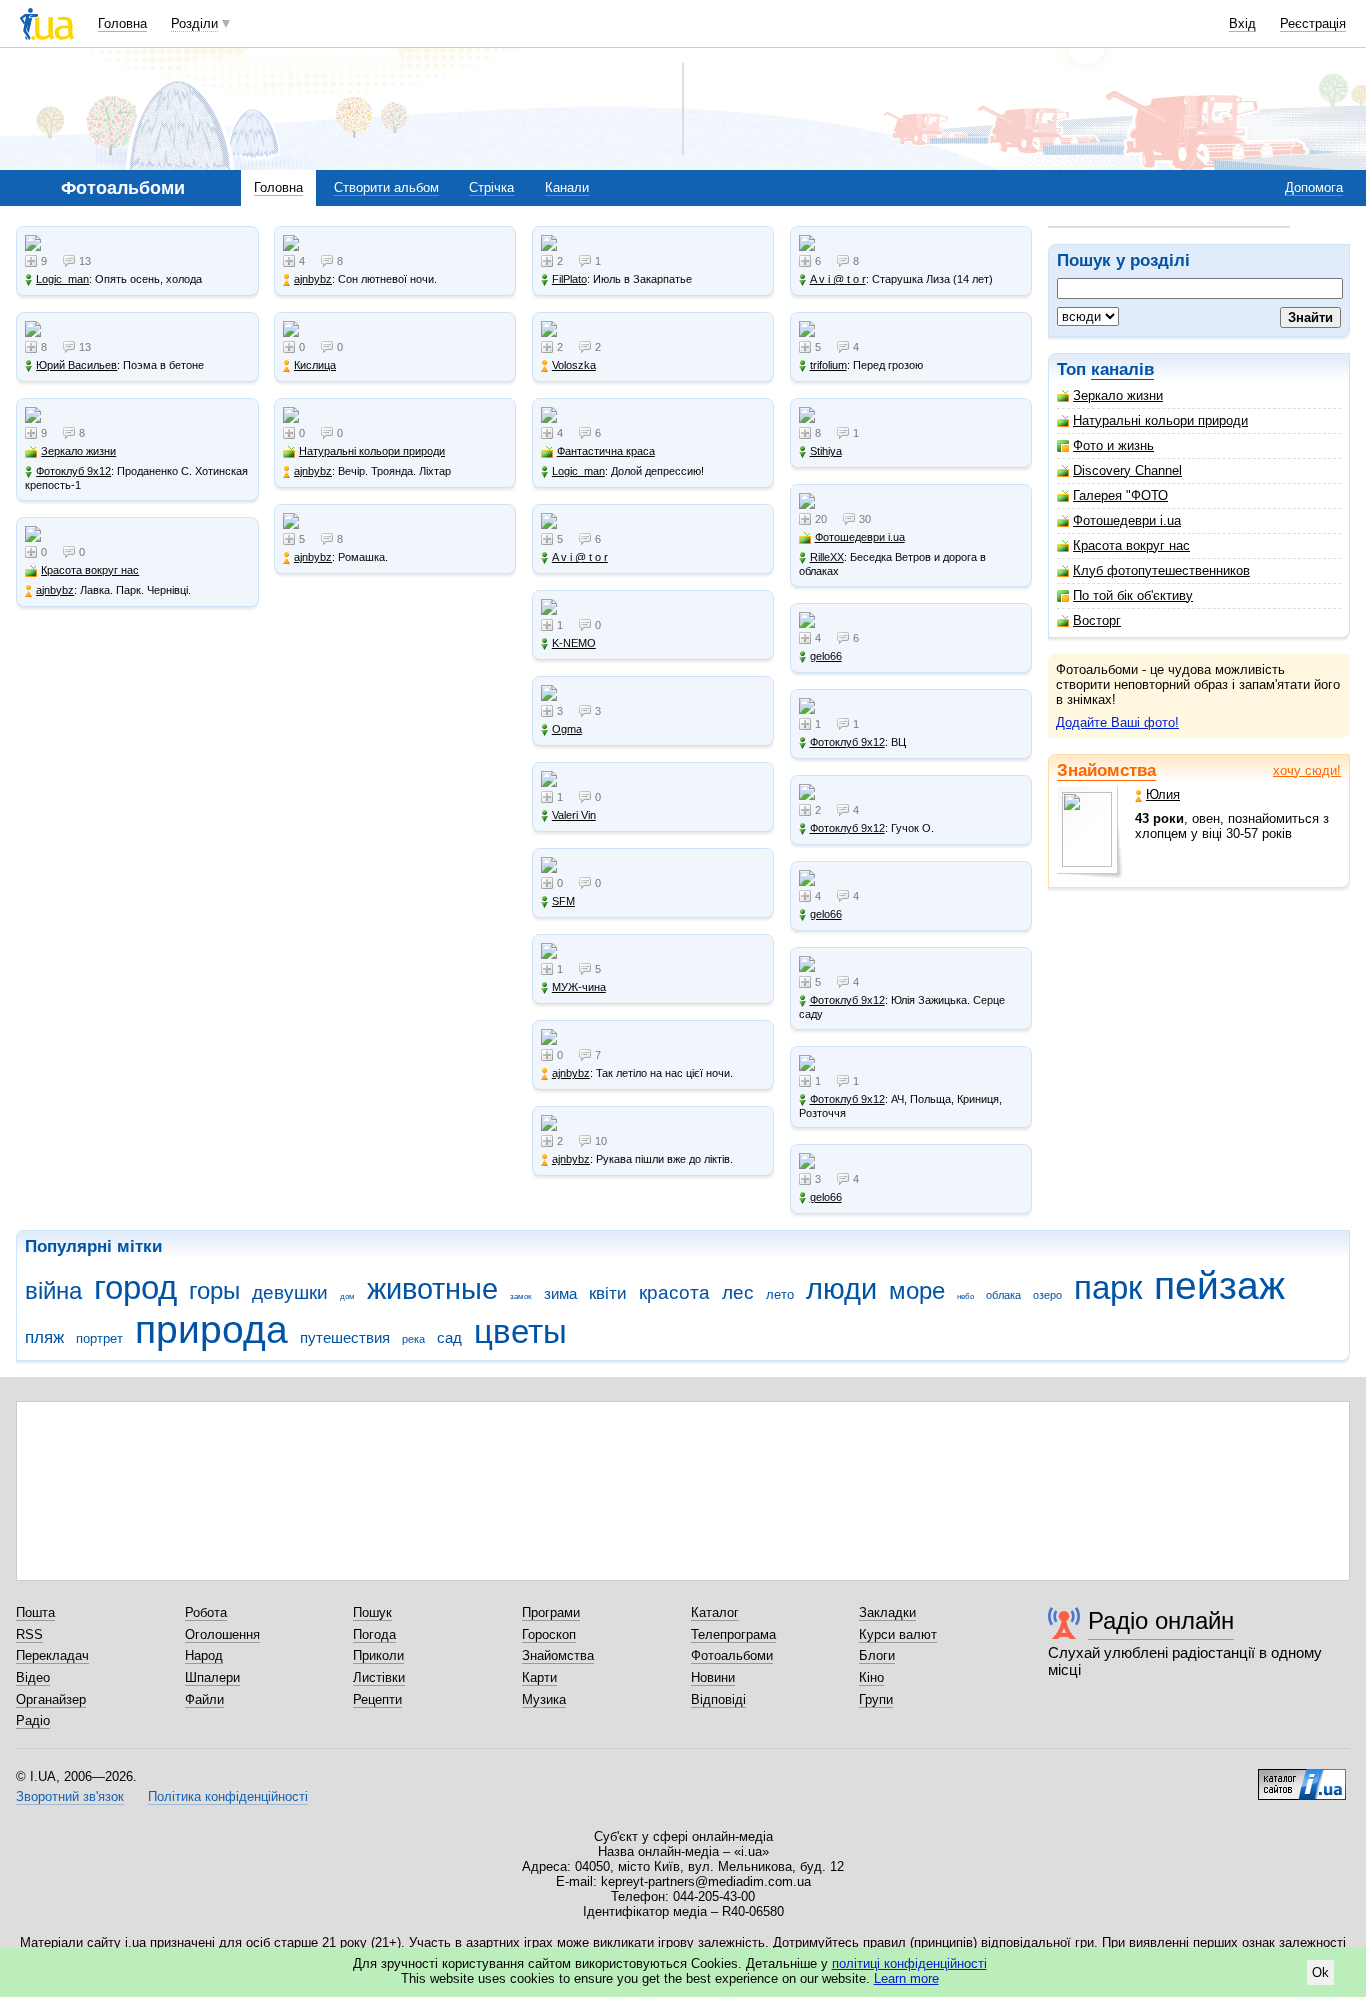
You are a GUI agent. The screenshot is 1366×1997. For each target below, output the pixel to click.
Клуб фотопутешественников (1161, 570)
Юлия (1163, 794)
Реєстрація (1313, 23)
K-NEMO (574, 643)
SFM (563, 901)
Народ (204, 1655)
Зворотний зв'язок (70, 1796)
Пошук (372, 1612)
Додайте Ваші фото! (1117, 722)
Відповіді (718, 1699)
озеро (1047, 1295)
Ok (1320, 1972)
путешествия (345, 1337)
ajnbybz (55, 590)
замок (521, 1296)
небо (965, 1296)
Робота (206, 1612)
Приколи (378, 1655)
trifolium (828, 365)
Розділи (194, 23)
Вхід (1242, 23)
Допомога (1314, 187)
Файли (204, 1699)
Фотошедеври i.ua (1127, 520)
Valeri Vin (574, 815)
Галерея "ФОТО (1120, 495)
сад (449, 1337)
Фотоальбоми (732, 1655)
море (917, 1291)
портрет (99, 1338)
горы (214, 1291)
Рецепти (377, 1699)
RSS (29, 1634)
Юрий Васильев (76, 365)
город (135, 1287)
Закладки (887, 1612)
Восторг (1097, 620)
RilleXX (827, 557)
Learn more (906, 1978)
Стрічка (491, 187)
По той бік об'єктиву (1133, 595)
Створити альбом (386, 187)
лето (780, 1294)
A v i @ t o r (580, 557)
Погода (374, 1634)
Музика (544, 1699)
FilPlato (569, 279)
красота (674, 1292)
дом (347, 1296)
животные (432, 1289)
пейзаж (1219, 1285)
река (413, 1339)
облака (1003, 1295)
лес (738, 1292)
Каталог (715, 1612)
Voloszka (574, 365)
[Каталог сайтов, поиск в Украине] (1302, 1777)
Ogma (567, 729)
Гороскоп (549, 1634)
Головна (122, 23)
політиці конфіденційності (909, 1963)
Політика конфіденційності (228, 1796)
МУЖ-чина (579, 987)
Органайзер (51, 1699)
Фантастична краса (606, 451)
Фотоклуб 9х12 (73, 471)
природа (211, 1329)
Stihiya (826, 451)
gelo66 (826, 656)
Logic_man (62, 279)
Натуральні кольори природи (1160, 420)
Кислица (315, 365)
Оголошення (222, 1634)
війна (53, 1291)
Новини (713, 1677)
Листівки (379, 1677)
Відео (33, 1677)
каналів (1122, 369)
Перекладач (52, 1655)
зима (560, 1293)
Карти (539, 1677)
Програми (551, 1612)
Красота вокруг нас (1131, 545)
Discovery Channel (1127, 470)
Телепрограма (733, 1634)
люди (841, 1289)
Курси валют (898, 1634)
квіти (608, 1293)
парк (1108, 1287)
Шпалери (212, 1677)
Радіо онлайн (1161, 1620)
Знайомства (1106, 770)
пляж (44, 1337)
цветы (520, 1331)
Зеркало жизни (1118, 395)
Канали (567, 187)
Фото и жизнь (1113, 445)
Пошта (35, 1612)
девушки (290, 1292)
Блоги (877, 1655)
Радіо (33, 1720)
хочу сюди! (1307, 770)
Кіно (871, 1677)
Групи (876, 1699)
